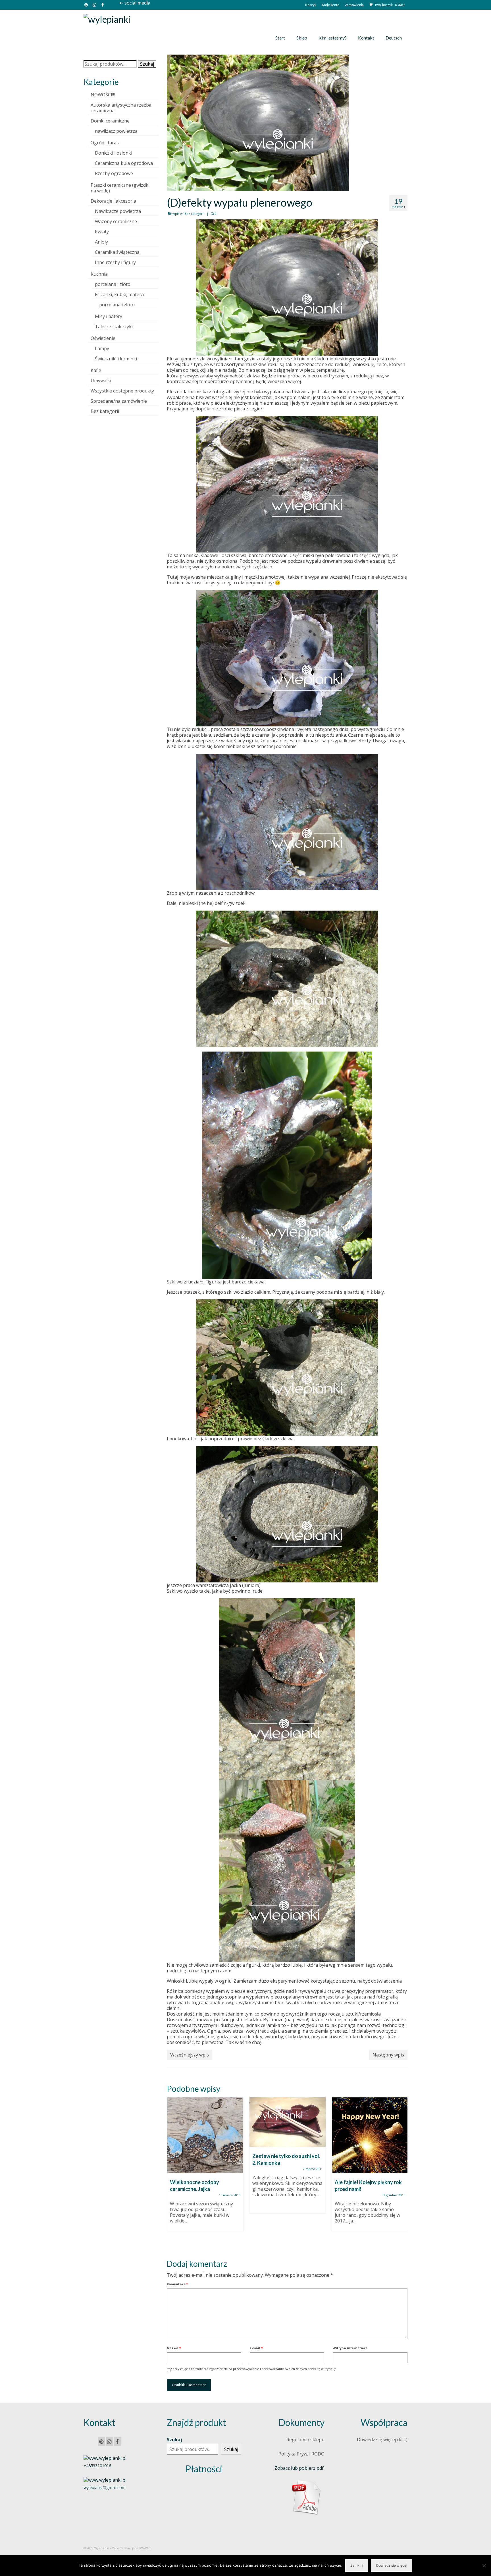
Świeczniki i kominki (116, 359)
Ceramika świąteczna (117, 252)
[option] (205, 2167)
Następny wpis (388, 2055)
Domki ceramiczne (110, 121)
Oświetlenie (103, 338)
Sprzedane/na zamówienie (119, 401)
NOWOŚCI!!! (103, 95)
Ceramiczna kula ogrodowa (124, 163)
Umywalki (101, 381)
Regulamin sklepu (305, 2440)
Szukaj (147, 64)
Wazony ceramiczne (116, 221)
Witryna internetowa (350, 2348)
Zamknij (357, 2565)
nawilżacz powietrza (116, 131)
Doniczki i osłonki (114, 153)
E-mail (256, 2348)
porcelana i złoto (113, 284)
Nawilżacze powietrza (118, 211)
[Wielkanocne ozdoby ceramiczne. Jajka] (205, 2135)
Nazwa (174, 2348)
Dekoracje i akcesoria (113, 201)
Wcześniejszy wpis (190, 2055)
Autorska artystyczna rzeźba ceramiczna (121, 108)
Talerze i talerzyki (114, 327)
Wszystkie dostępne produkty (122, 391)
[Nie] (484, 2565)
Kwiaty (102, 232)
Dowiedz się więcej (392, 2565)
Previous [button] (172, 2173)
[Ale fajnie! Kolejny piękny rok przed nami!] (370, 2135)
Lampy (102, 348)
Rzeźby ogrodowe (114, 173)
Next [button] (402, 2173)
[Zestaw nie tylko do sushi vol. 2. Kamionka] (288, 2122)
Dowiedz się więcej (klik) (382, 2440)
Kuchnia (99, 274)
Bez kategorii (194, 214)
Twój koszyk (389, 5)
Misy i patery (109, 316)
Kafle (96, 370)
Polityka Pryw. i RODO (301, 2454)
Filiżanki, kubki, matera (119, 294)
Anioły (101, 242)
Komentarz (177, 2284)
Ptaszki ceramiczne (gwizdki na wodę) (120, 188)
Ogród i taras (105, 143)
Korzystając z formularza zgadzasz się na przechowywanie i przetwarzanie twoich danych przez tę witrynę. (253, 2369)
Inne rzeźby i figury (115, 262)
